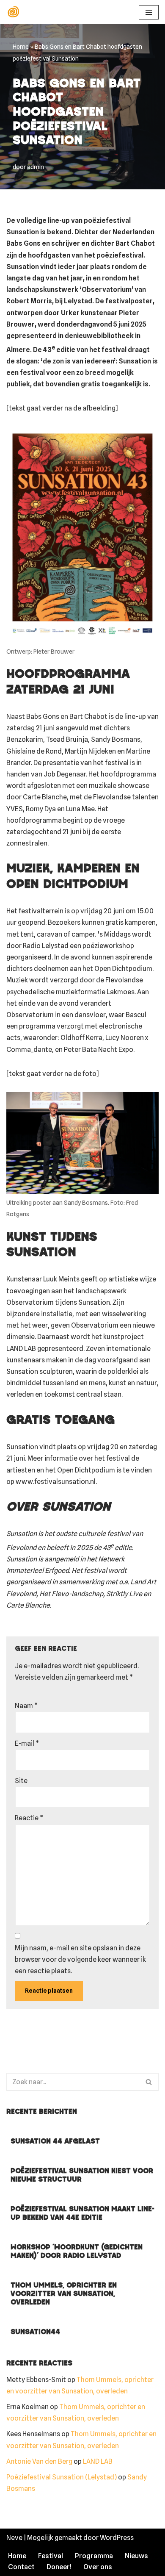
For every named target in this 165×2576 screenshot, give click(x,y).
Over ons (98, 2567)
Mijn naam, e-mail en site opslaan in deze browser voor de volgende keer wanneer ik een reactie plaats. (80, 1959)
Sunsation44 (35, 2332)
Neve (14, 2538)
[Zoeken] (149, 2082)
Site (21, 1781)
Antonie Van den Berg (39, 2461)
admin (36, 167)
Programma (94, 2556)
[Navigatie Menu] (149, 12)
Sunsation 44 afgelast (55, 2142)
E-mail (27, 1743)
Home (21, 47)
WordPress (117, 2538)
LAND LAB (98, 2461)
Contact (21, 2567)
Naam (26, 1706)
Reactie (29, 1818)
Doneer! (59, 2567)
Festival (51, 2556)
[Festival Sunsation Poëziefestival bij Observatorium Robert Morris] (15, 12)
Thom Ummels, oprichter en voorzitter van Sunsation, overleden (64, 2294)
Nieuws (136, 2556)
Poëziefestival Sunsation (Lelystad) (62, 2477)
